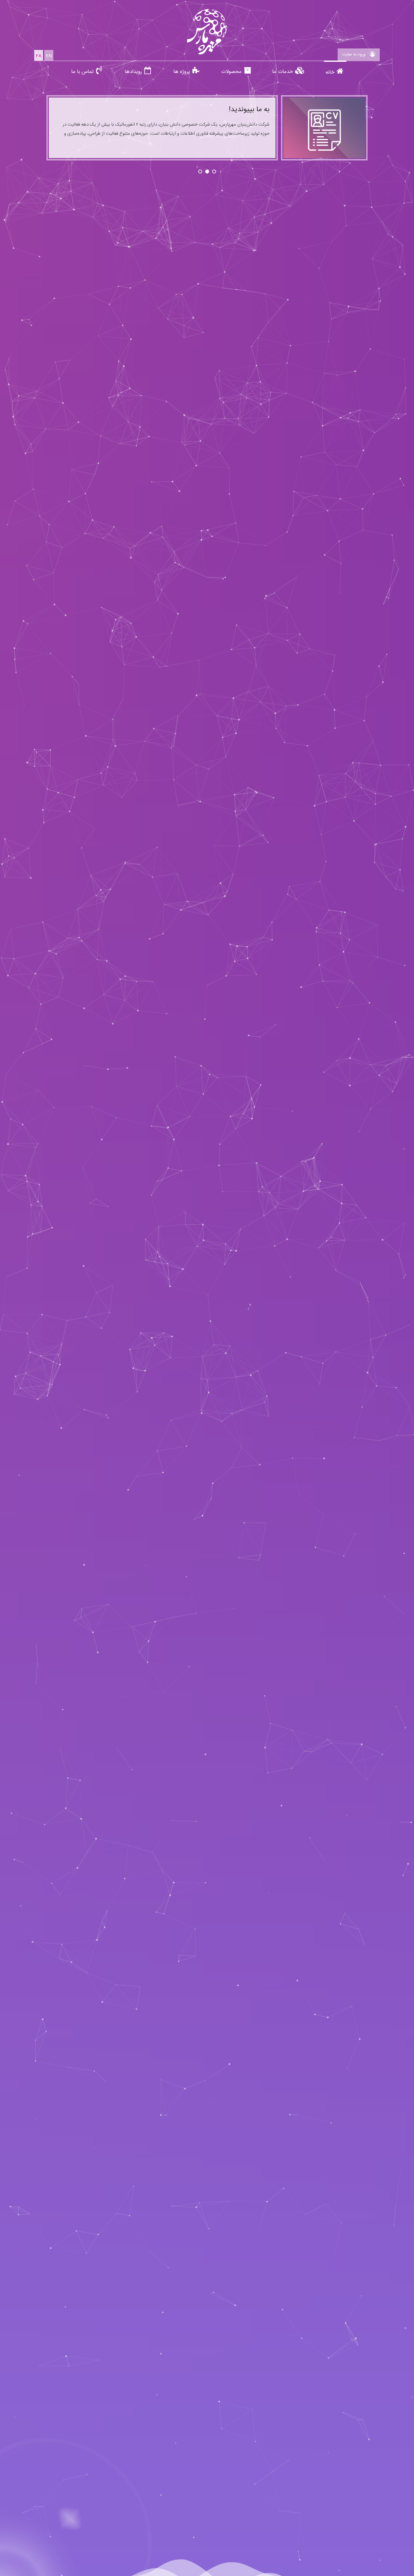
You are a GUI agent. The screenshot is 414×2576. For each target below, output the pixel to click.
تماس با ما (82, 72)
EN (49, 56)
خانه (330, 72)
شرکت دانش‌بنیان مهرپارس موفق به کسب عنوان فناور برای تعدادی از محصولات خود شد (174, 114)
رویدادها (133, 72)
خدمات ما (282, 72)
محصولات (231, 72)
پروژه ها (182, 72)
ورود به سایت (354, 54)
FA (39, 56)
